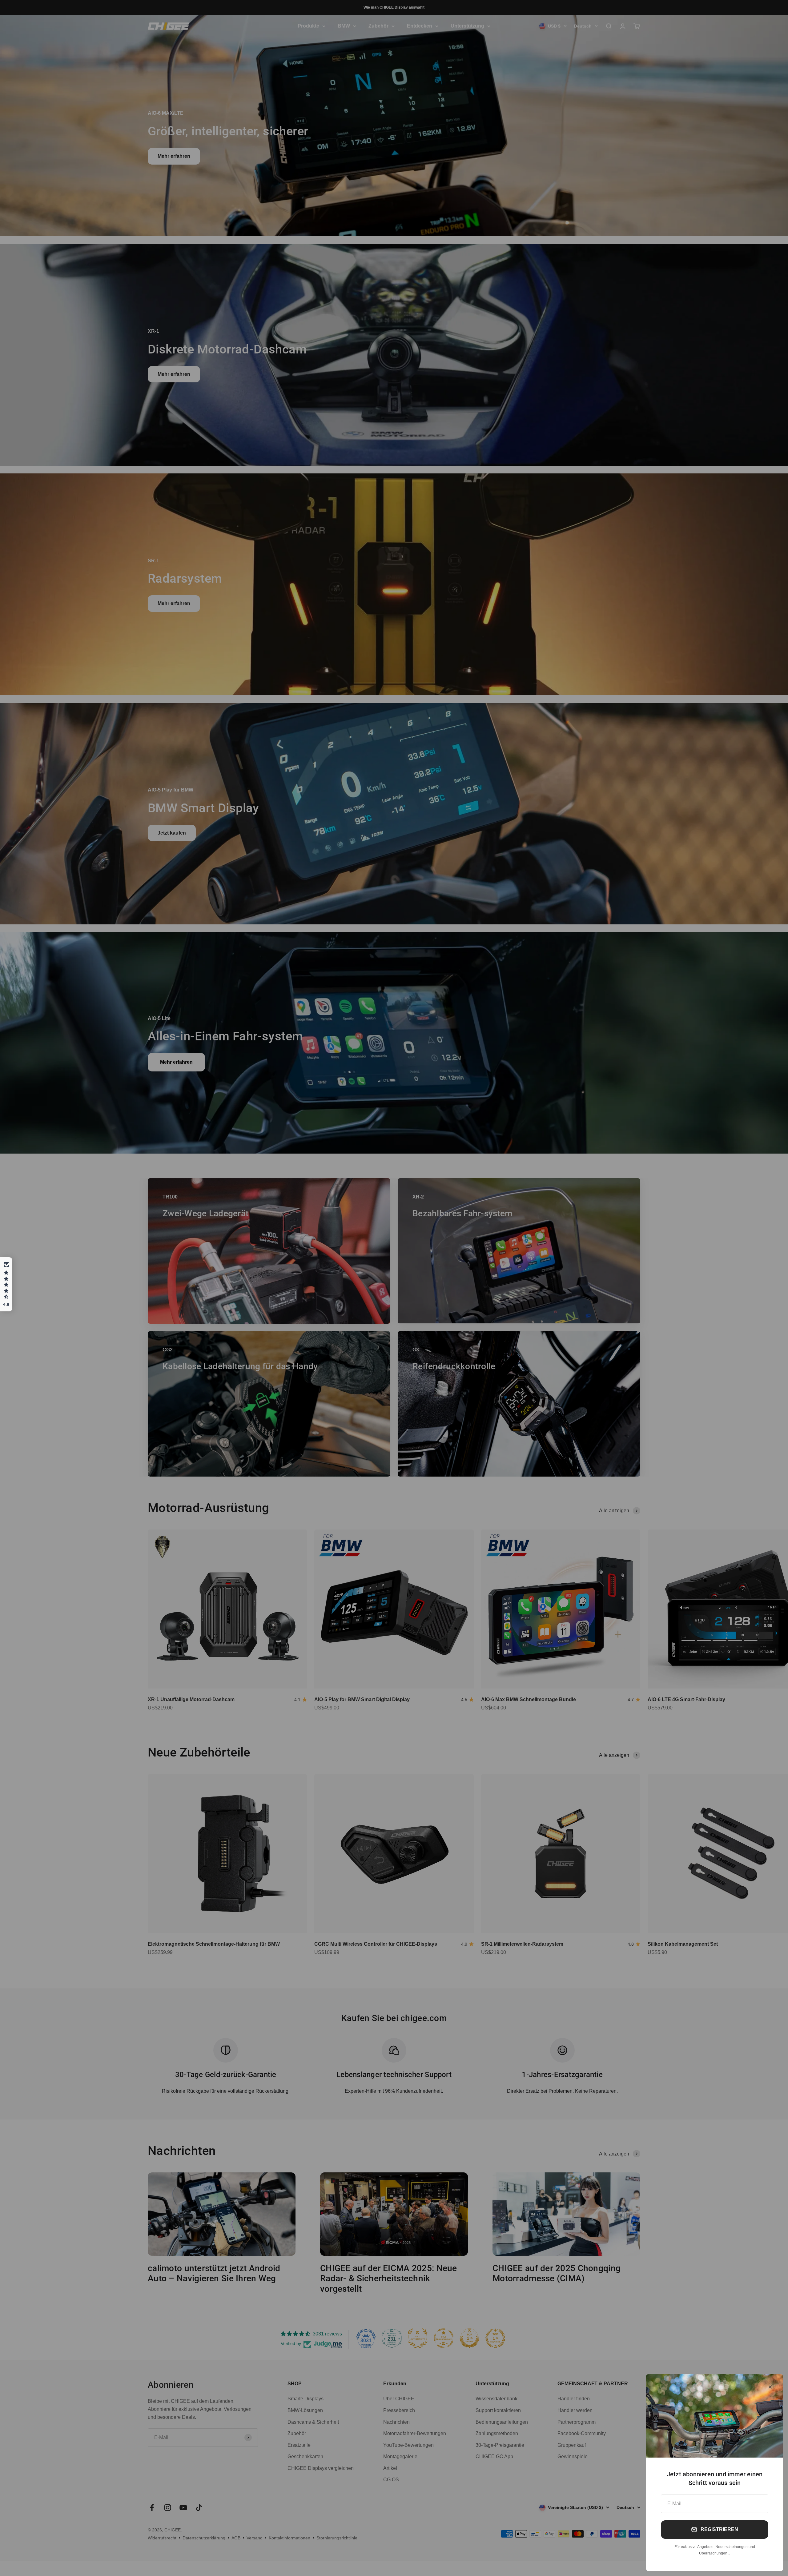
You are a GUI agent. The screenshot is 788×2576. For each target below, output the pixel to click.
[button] (6, 1284)
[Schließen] (770, 2387)
